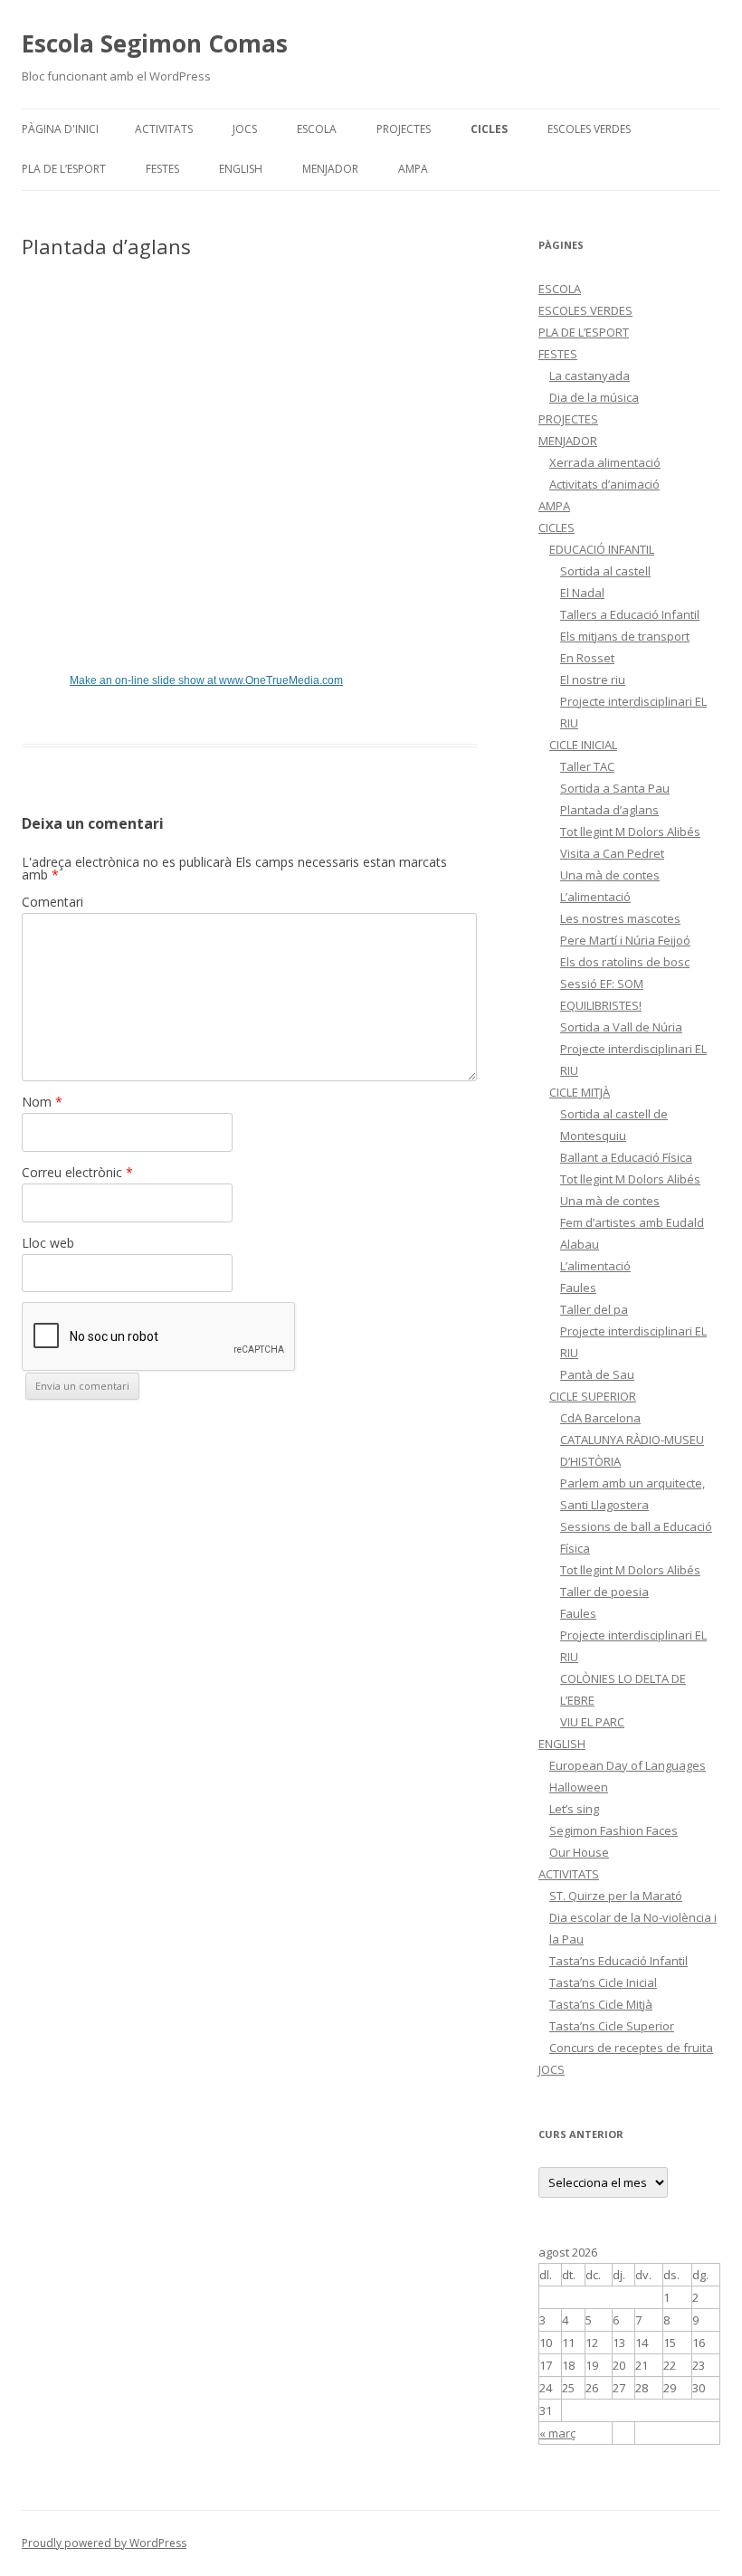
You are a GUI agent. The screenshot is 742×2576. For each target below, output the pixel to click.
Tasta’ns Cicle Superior (612, 2026)
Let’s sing (574, 1809)
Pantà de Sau (597, 1374)
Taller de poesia (604, 1592)
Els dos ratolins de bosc (625, 962)
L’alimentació (595, 897)
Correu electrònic (77, 1172)
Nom (42, 1102)
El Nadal (582, 593)
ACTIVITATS (164, 129)
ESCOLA (317, 129)
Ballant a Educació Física (626, 1157)
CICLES (489, 129)
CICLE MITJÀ (580, 1092)
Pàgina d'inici (60, 129)
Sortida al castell (605, 571)
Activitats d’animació (604, 484)
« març (557, 2433)
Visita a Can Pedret (612, 853)
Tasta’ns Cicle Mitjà (601, 2004)
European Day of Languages (628, 1765)
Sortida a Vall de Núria (621, 1027)
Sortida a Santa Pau (615, 788)
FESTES (162, 169)
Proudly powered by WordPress (104, 2543)
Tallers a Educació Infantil (630, 614)
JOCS (245, 129)
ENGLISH (241, 169)
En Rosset (587, 658)
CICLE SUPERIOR (593, 1396)
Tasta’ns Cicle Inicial (603, 1982)
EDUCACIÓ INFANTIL (602, 549)
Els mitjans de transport (625, 636)
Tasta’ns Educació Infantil (618, 1961)
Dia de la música (594, 397)
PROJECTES (404, 129)
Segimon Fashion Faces (614, 1830)
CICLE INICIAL (583, 745)
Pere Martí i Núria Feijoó (625, 940)
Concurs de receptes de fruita (631, 2048)
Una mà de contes (610, 875)
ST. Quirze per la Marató (616, 1896)
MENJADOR (330, 169)
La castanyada (590, 375)
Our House (579, 1852)
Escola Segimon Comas (155, 43)
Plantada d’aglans (609, 810)
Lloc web (48, 1243)
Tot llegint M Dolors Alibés (630, 832)
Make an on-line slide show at (206, 680)
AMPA (413, 169)
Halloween (579, 1787)
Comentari (52, 902)
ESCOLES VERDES (589, 129)
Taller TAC (587, 766)
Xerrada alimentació (605, 462)
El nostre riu (593, 680)
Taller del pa (594, 1309)
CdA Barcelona (600, 1418)
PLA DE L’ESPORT (64, 169)
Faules (578, 1288)
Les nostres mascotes (620, 918)
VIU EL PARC (592, 1722)
